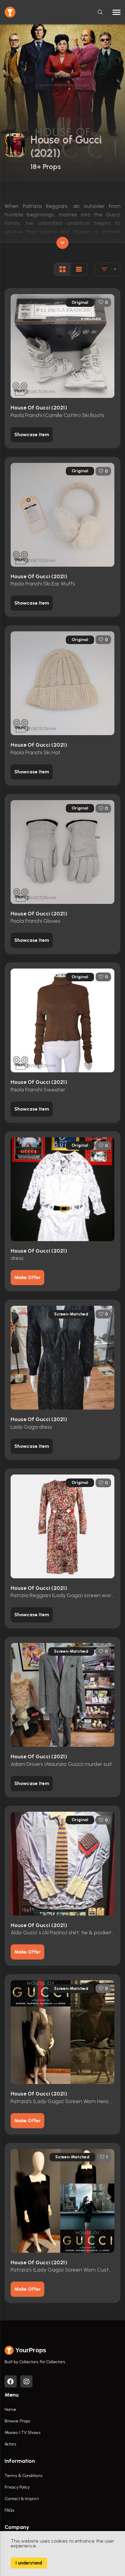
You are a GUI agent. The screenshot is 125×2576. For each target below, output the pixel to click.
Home (10, 2410)
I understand (29, 2563)
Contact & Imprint (22, 2499)
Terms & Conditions (23, 2476)
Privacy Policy (17, 2487)
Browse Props (17, 2421)
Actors (10, 2444)
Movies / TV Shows (22, 2433)
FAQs (9, 2510)
